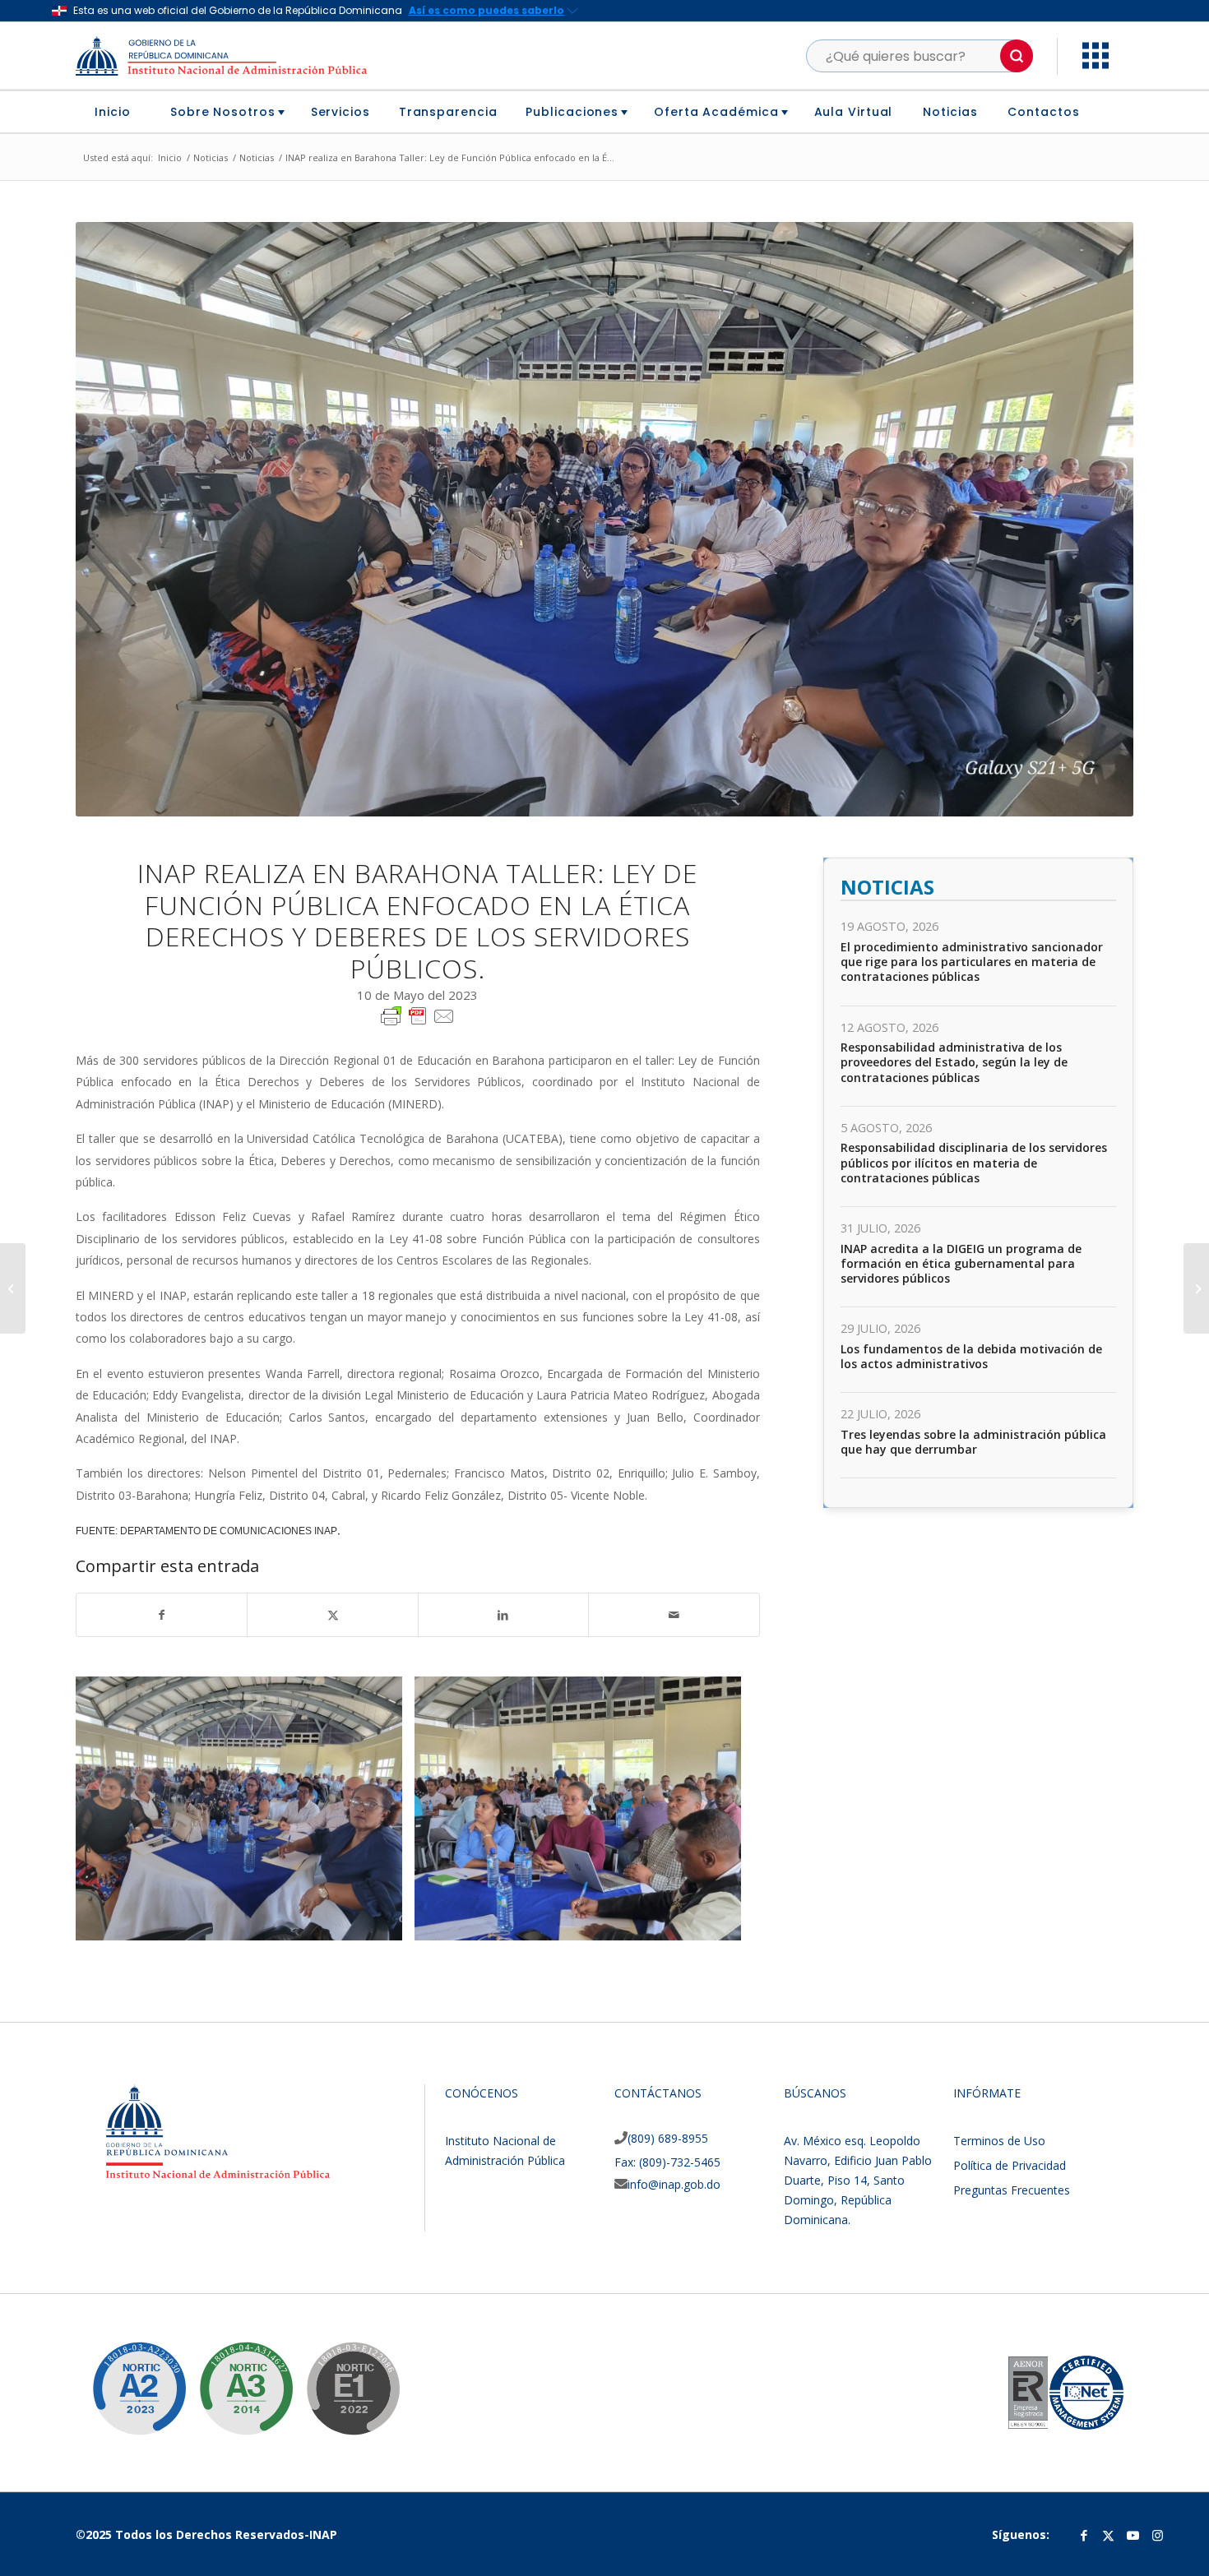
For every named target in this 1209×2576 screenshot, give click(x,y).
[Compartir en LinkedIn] (503, 1615)
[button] (1017, 56)
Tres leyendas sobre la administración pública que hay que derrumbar (973, 1442)
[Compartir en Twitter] (332, 1615)
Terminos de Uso (999, 2141)
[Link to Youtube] (1133, 2535)
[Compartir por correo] (674, 1615)
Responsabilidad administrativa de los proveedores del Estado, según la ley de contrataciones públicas (954, 1062)
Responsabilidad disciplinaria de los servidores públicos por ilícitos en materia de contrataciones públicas (974, 1162)
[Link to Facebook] (1084, 2535)
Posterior (1096, 1809)
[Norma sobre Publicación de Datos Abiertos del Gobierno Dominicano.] (234, 2376)
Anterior (113, 1809)
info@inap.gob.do (674, 2184)
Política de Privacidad (1010, 2165)
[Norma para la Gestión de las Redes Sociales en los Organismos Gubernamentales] (340, 2376)
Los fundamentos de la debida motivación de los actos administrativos (971, 1356)
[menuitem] (119, 112)
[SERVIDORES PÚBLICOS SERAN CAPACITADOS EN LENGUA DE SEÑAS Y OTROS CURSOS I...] (1196, 1288)
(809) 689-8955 (668, 2138)
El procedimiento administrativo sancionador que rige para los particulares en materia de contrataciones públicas (972, 962)
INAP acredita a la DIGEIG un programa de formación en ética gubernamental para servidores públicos (961, 1263)
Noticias (887, 887)
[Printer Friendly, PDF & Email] (418, 1015)
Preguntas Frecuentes (1012, 2190)
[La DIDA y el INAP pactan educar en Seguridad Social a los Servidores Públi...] (13, 1288)
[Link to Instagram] (1158, 2535)
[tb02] (723, 1922)
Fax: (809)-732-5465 (667, 2162)
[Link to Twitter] (1109, 2535)
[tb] (384, 1922)
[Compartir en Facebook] (162, 1615)
